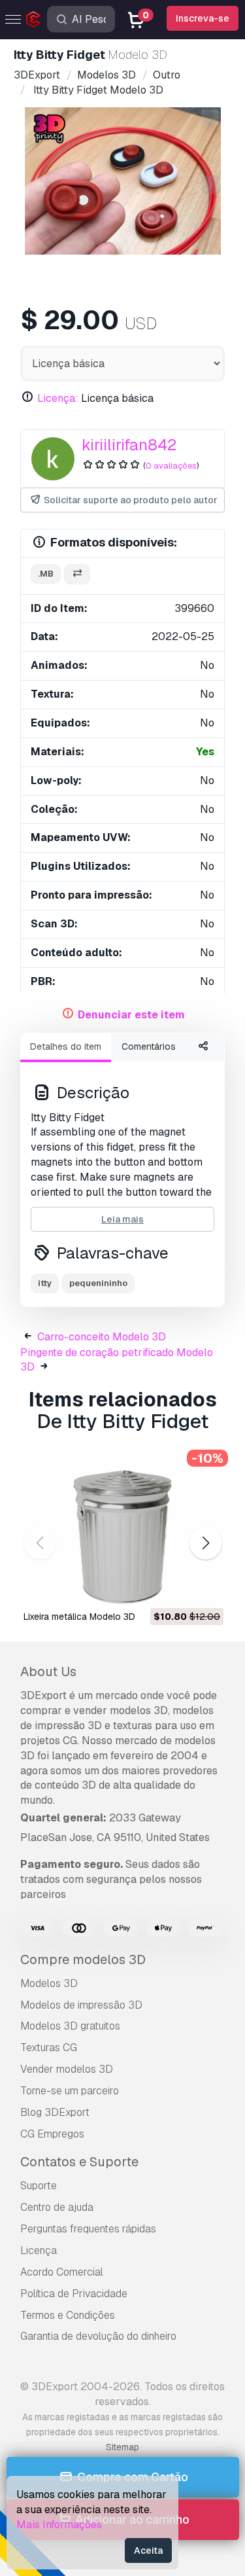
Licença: (58, 398)
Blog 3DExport (55, 2112)
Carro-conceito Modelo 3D (102, 1337)
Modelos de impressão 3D (81, 2005)
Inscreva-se (203, 18)
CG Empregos (52, 2134)
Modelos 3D (49, 1983)
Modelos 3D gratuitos (70, 2026)
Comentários (149, 1046)
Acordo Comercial (62, 2272)
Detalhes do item (66, 1046)
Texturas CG (49, 2048)
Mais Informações (59, 2525)
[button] (205, 1544)
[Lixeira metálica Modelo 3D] (122, 1531)
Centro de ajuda (57, 2207)
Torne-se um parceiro (70, 2091)
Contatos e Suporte (79, 2162)
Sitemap (122, 2447)
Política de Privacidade (74, 2294)
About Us (48, 1672)
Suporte (39, 2186)
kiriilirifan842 (129, 445)
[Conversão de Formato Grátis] (77, 574)
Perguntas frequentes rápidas (88, 2229)
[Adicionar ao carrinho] (178, 1588)
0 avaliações (171, 466)
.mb (46, 574)
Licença (39, 2250)
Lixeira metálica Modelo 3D (79, 1617)
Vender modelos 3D (67, 2069)
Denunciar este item (131, 1015)
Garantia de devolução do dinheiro (98, 2336)
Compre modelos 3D (83, 1959)
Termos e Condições (68, 2315)
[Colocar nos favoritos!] (204, 1588)
